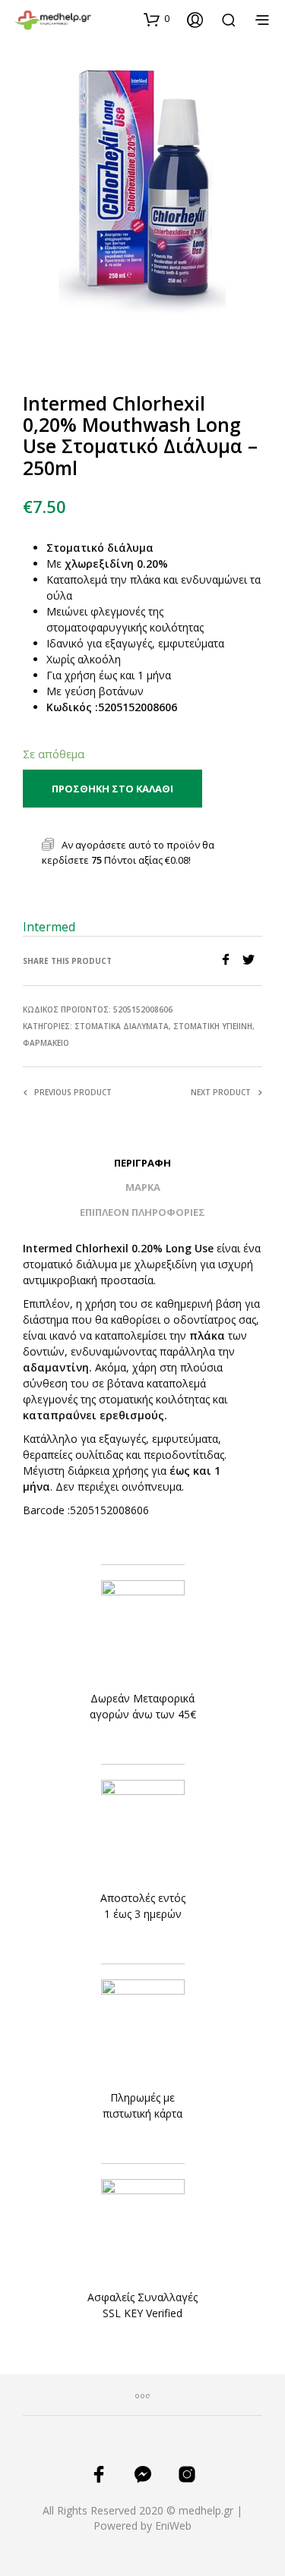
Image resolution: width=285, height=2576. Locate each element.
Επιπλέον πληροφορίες (142, 1212)
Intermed (49, 927)
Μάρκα (143, 1187)
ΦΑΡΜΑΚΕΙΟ (46, 1043)
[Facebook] (231, 961)
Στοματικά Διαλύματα (122, 1026)
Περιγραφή (142, 1163)
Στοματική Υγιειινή (213, 1026)
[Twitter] (252, 961)
